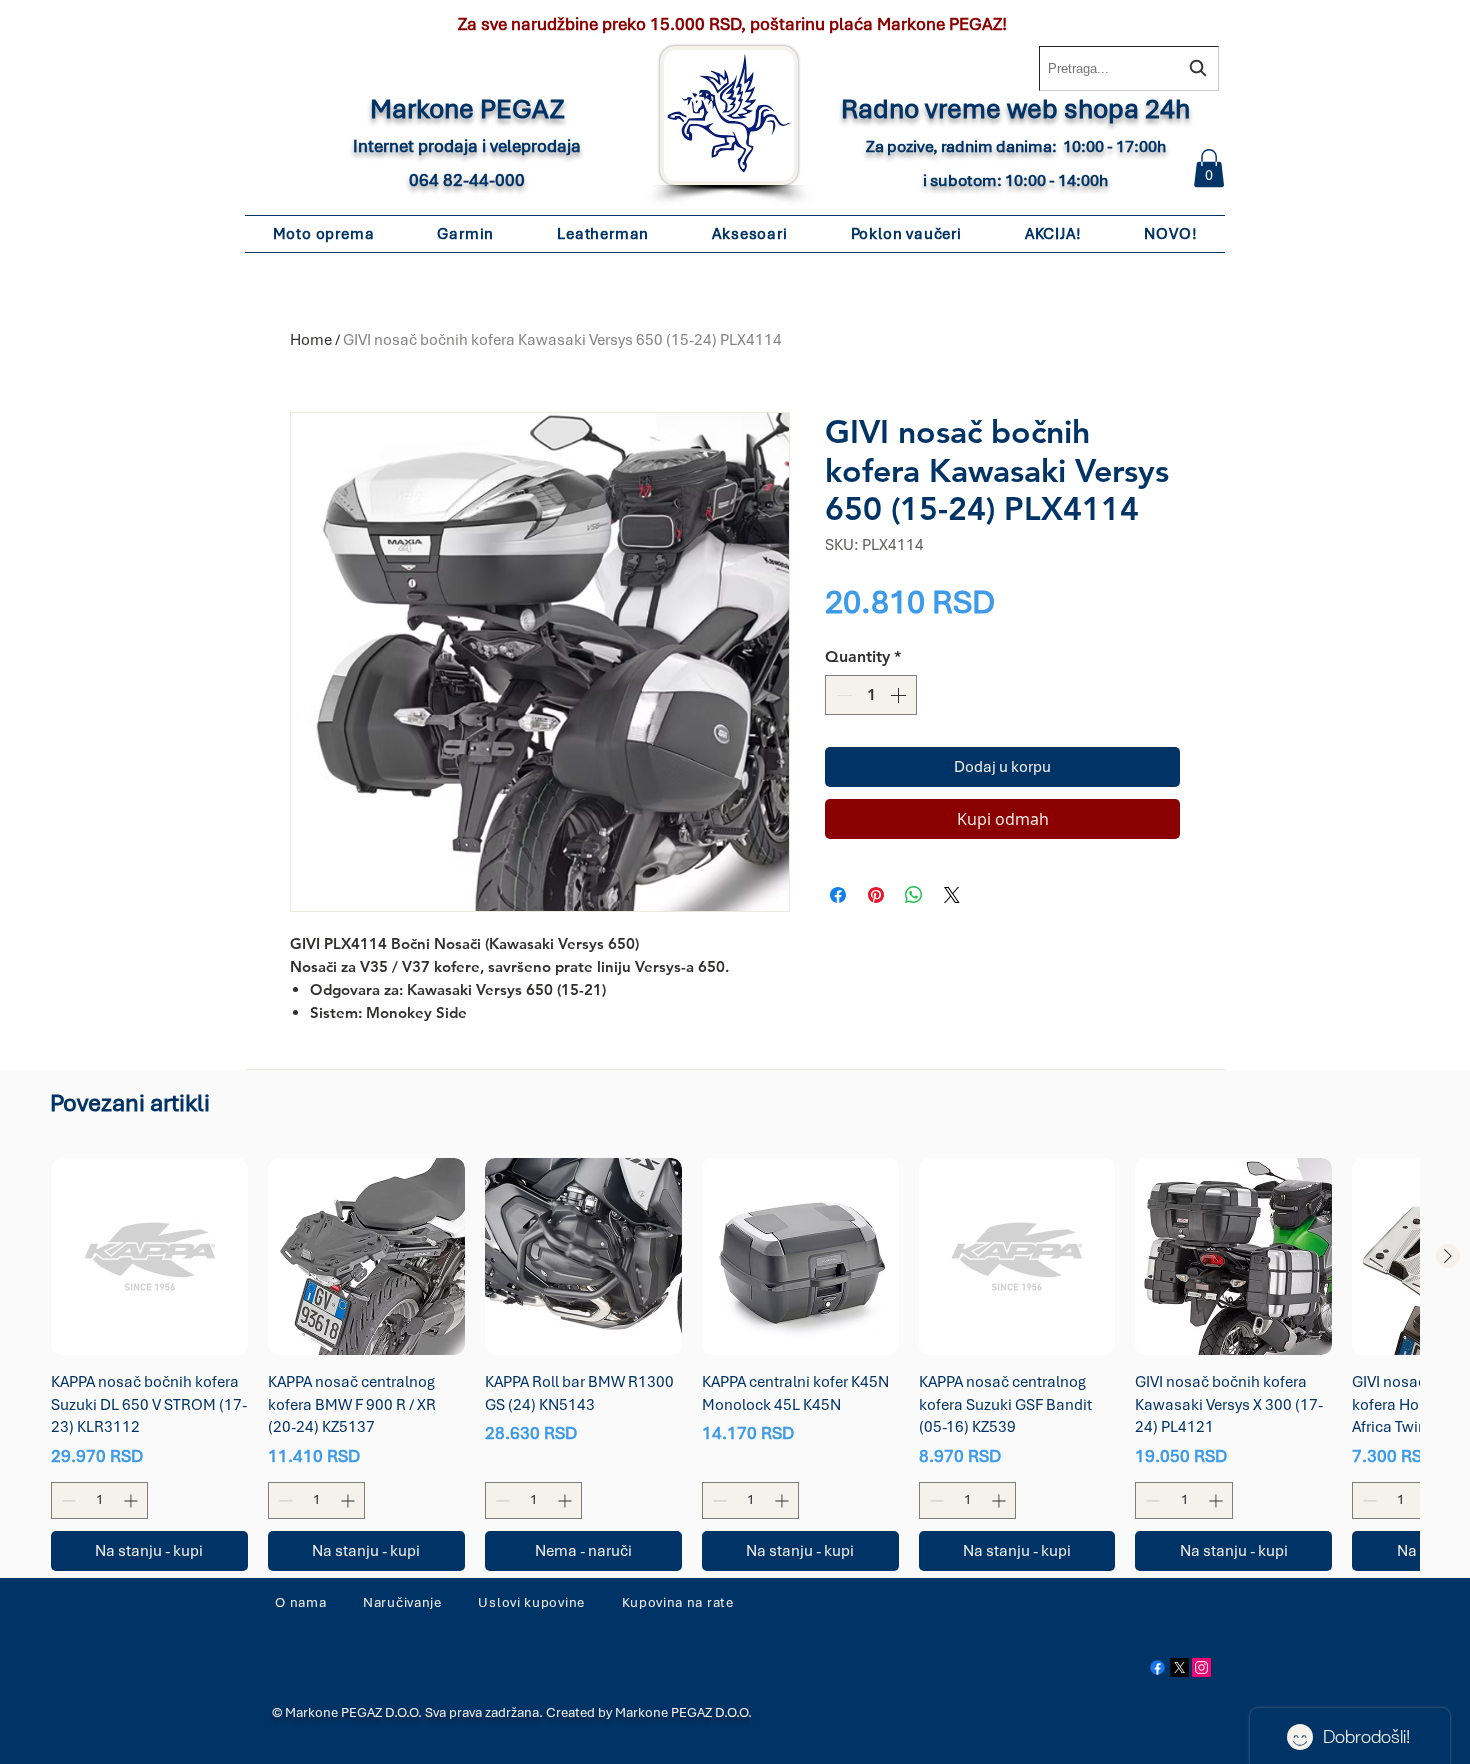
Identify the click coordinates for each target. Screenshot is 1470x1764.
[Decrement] (842, 695)
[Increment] (900, 695)
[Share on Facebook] (838, 895)
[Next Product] (1448, 1256)
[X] (1179, 1667)
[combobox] (1129, 68)
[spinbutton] (871, 695)
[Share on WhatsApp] (914, 895)
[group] (735, 1364)
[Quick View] (149, 1256)
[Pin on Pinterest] (876, 895)
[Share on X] (952, 895)
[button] (1209, 168)
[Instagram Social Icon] (1201, 1667)
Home (311, 340)
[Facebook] (1157, 1667)
